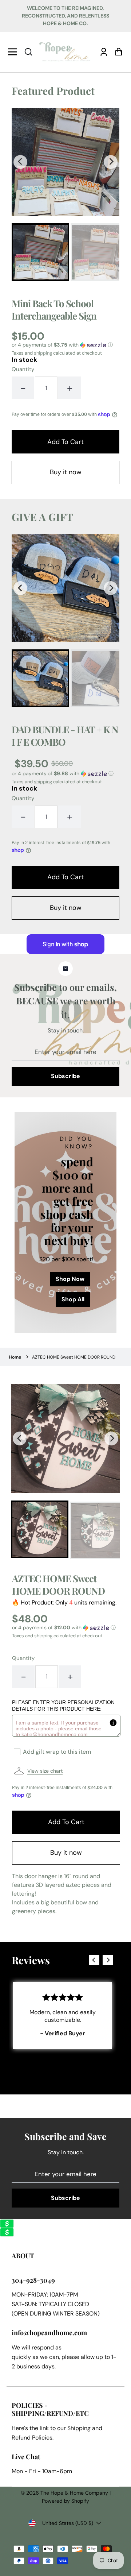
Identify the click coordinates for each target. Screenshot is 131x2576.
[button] (28, 52)
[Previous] (20, 162)
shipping (43, 353)
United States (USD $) (68, 2523)
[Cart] (117, 52)
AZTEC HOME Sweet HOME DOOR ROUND (74, 1357)
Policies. (43, 2438)
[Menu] (14, 52)
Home (15, 1357)
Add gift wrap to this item (57, 1752)
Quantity (23, 369)
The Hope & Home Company (74, 2493)
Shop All (73, 1299)
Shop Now (70, 1279)
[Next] (111, 162)
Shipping (79, 2428)
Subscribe (65, 1076)
